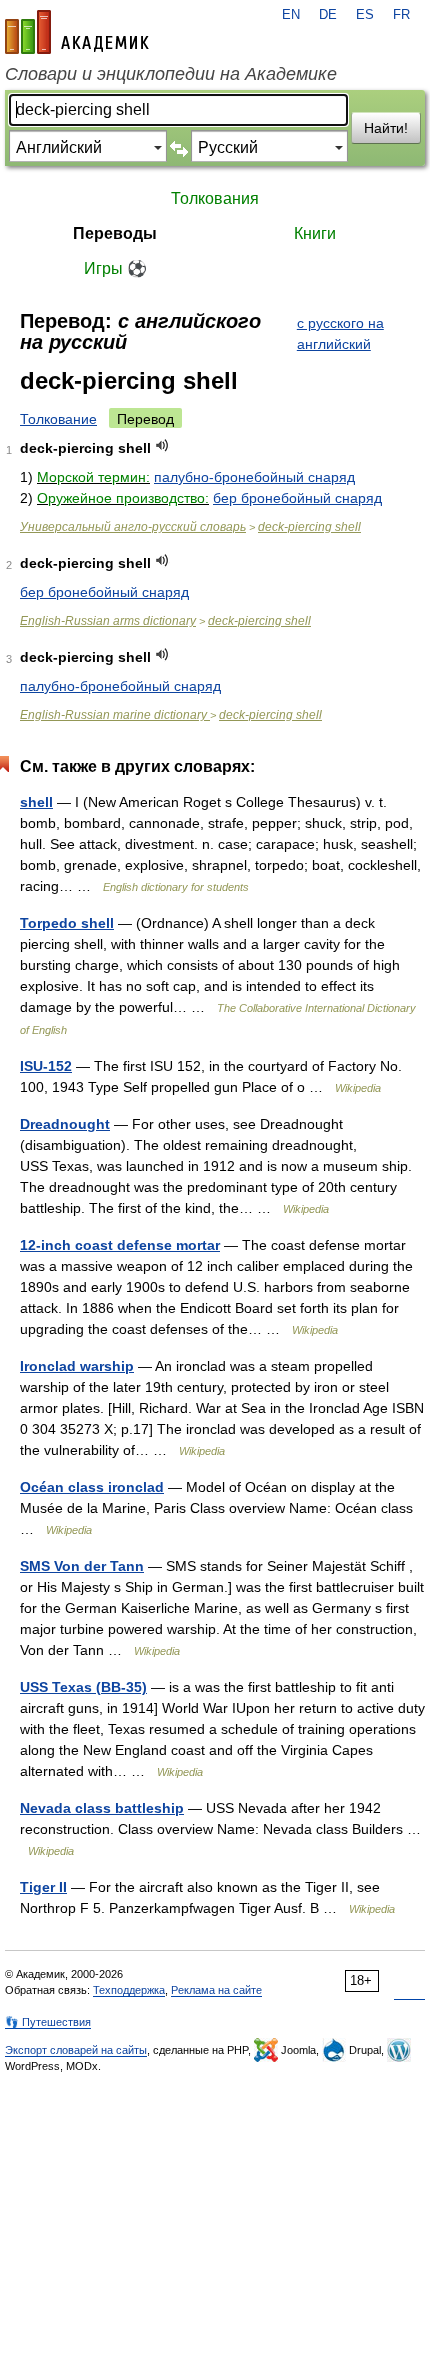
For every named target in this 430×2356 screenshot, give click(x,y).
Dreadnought (65, 1124)
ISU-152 (46, 1066)
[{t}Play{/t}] (162, 445)
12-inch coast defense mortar (120, 1245)
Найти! (386, 128)
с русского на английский (340, 333)
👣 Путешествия (48, 2022)
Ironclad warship (77, 1366)
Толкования (215, 198)
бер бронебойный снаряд (297, 498)
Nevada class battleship (102, 1808)
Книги (315, 233)
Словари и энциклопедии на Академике (171, 74)
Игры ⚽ (115, 268)
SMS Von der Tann (82, 1566)
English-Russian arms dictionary (108, 621)
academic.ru (77, 32)
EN (291, 15)
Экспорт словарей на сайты (76, 2050)
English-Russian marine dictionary (115, 715)
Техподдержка (129, 1990)
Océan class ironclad (92, 1487)
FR (401, 15)
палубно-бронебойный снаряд (254, 477)
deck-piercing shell (309, 527)
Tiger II (43, 1887)
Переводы (115, 233)
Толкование (58, 419)
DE (328, 15)
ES (365, 15)
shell (36, 802)
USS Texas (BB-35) (83, 1687)
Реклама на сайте (216, 1990)
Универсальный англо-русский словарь (133, 527)
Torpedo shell (67, 923)
